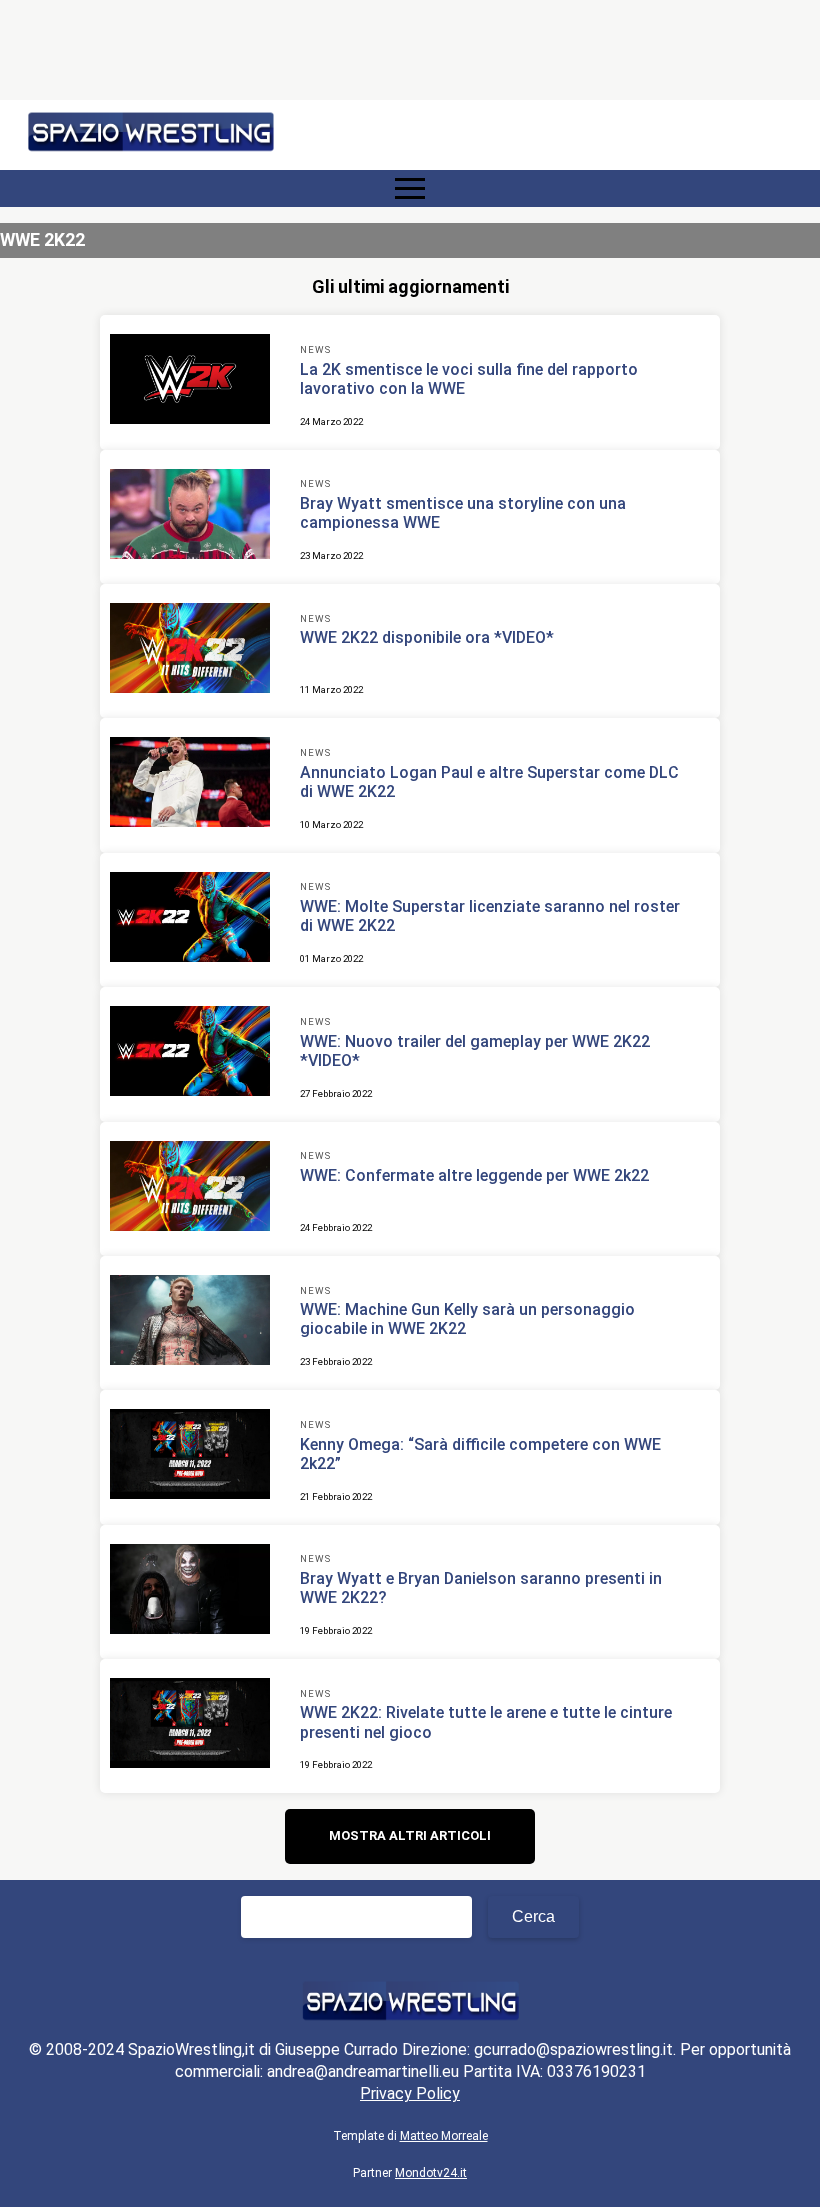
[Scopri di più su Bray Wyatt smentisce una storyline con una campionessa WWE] (190, 517)
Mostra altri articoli (410, 1835)
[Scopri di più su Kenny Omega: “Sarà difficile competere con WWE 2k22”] (190, 1457)
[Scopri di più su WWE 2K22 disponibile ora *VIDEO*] (190, 651)
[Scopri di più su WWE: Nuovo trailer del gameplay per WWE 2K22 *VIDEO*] (190, 1054)
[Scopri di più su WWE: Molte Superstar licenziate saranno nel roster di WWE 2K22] (190, 920)
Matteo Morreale (444, 2136)
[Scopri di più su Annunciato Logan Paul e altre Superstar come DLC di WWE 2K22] (190, 785)
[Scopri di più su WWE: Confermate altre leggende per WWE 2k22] (190, 1189)
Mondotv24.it (431, 2173)
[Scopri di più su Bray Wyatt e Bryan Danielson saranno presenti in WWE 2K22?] (190, 1592)
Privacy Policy (410, 2093)
